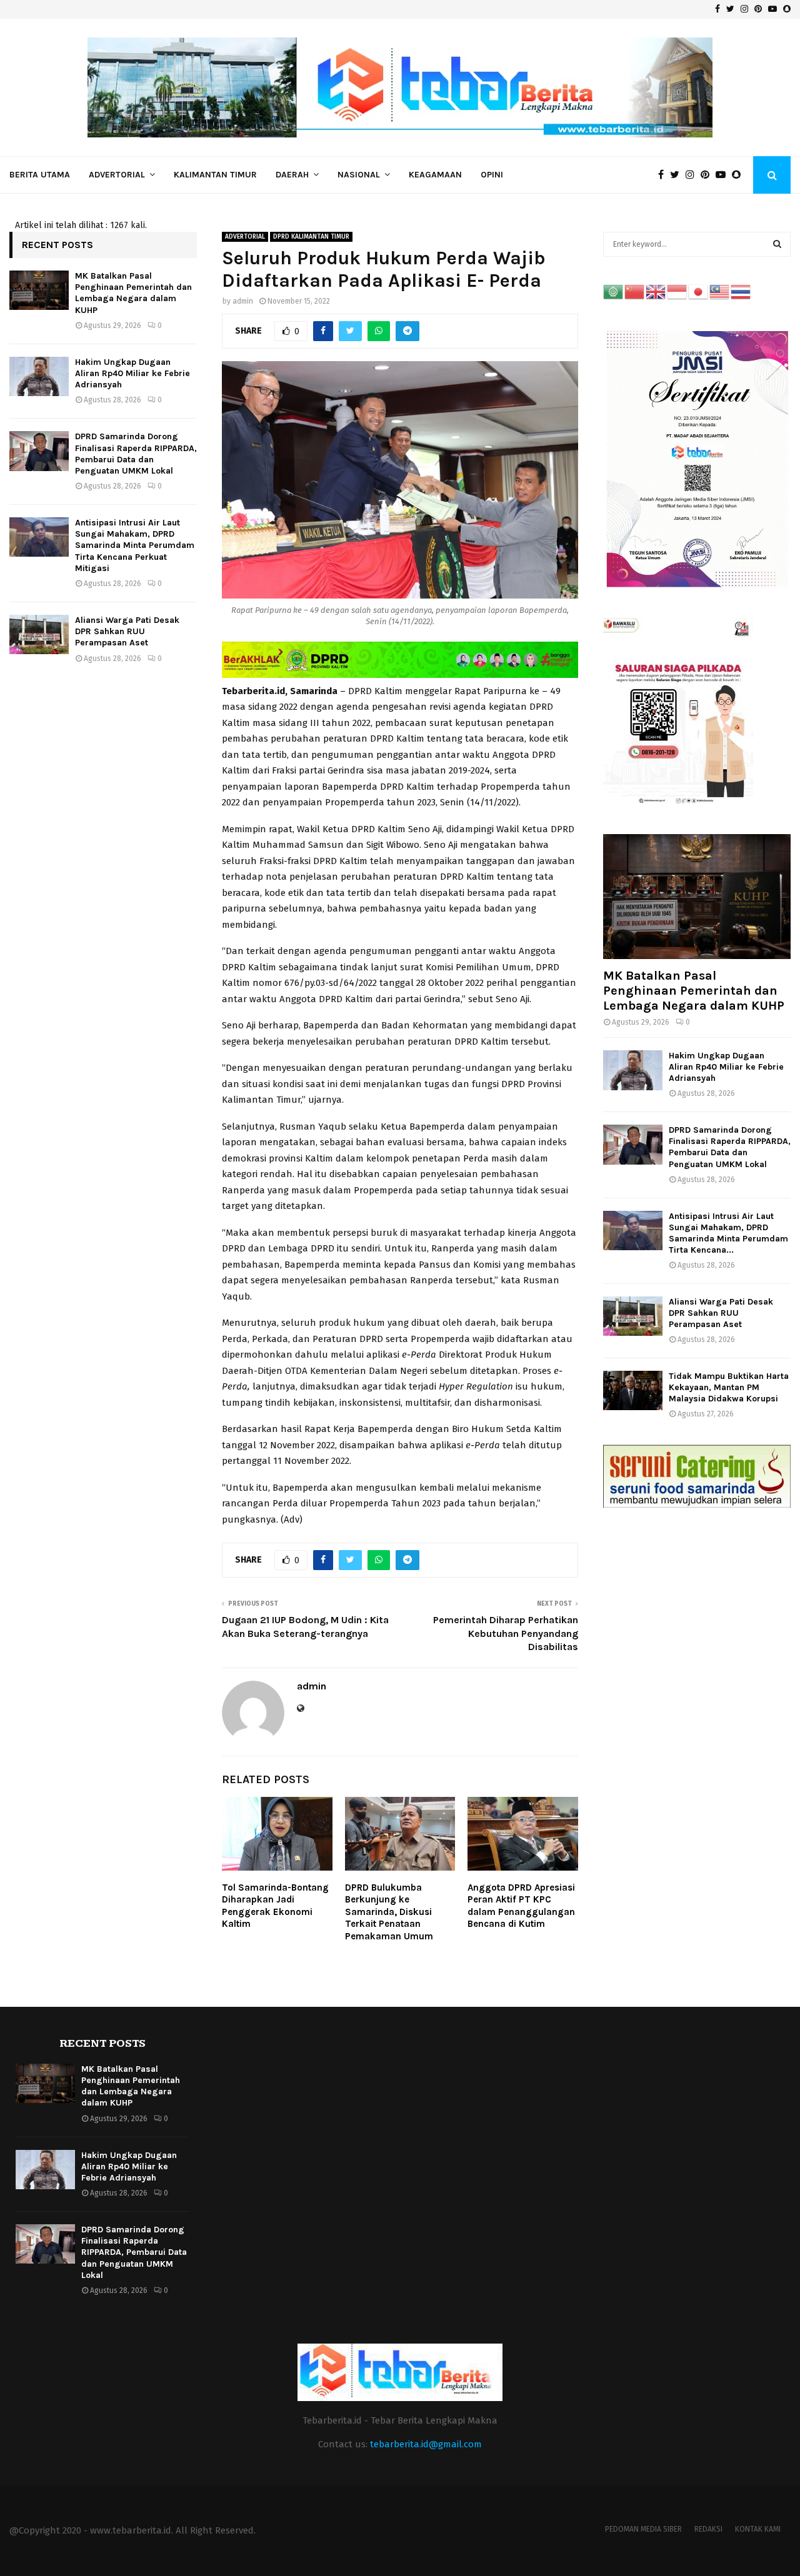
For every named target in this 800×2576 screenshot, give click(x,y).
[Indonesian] (677, 291)
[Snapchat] (739, 175)
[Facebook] (664, 175)
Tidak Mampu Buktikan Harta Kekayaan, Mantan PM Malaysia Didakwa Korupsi (729, 1387)
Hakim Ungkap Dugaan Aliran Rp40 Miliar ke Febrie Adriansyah (132, 373)
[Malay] (720, 291)
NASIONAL (359, 175)
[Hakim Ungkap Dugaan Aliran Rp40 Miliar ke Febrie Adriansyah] (39, 376)
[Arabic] (614, 291)
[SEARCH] (777, 244)
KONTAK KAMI (758, 2529)
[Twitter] (678, 175)
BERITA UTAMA (40, 175)
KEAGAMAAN (435, 175)
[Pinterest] (708, 175)
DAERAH (292, 175)
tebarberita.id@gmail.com (426, 2444)
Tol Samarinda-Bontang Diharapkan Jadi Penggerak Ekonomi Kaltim (275, 1906)
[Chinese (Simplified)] (635, 291)
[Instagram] (693, 175)
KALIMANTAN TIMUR (215, 175)
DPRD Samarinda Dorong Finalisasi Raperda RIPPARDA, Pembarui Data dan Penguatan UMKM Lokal (136, 454)
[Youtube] (724, 175)
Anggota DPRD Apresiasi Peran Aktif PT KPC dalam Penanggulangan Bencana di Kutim (521, 1906)
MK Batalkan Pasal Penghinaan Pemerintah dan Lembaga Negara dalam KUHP (133, 293)
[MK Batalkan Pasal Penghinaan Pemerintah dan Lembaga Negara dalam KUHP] (39, 290)
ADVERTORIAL (117, 175)
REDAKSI (708, 2529)
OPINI (492, 175)
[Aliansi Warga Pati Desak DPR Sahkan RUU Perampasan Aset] (39, 634)
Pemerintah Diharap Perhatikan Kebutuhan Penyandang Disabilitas (506, 1633)
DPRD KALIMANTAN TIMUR (311, 237)
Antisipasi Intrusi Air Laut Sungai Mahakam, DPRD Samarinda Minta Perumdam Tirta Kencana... (728, 1233)
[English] (656, 291)
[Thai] (741, 291)
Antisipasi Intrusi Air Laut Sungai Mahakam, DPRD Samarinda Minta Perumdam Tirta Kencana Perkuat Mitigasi (135, 545)
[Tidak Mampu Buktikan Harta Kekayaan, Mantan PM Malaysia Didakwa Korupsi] (633, 1390)
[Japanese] (699, 291)
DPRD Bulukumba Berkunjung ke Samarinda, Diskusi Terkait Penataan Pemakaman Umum (389, 1912)
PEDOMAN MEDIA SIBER (643, 2529)
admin (243, 301)
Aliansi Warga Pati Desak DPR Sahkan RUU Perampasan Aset (127, 631)
